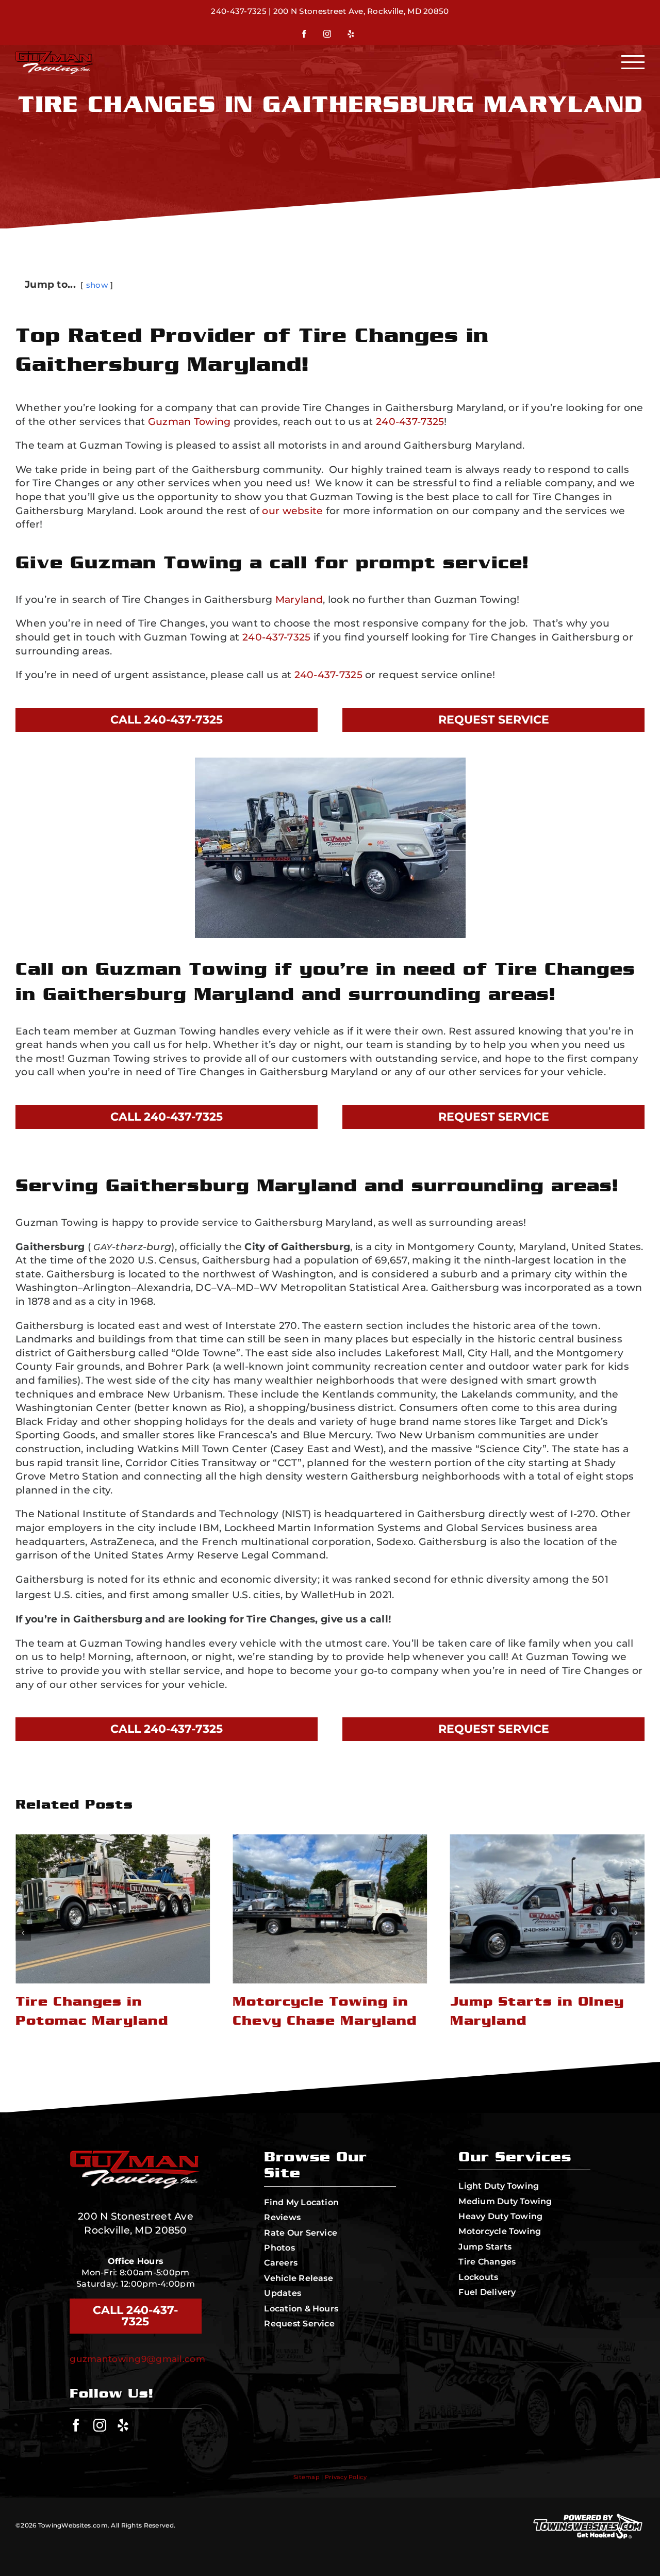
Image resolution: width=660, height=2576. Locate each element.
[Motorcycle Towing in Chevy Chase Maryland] (113, 1909)
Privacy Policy (346, 2477)
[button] (23, 1933)
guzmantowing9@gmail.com (137, 2359)
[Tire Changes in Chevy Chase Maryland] (547, 1909)
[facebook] (76, 2425)
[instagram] (100, 2425)
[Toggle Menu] (633, 62)
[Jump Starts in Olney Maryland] (330, 1909)
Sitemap (307, 2477)
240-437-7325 (238, 11)
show (97, 285)
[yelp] (123, 2425)
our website (292, 511)
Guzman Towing (189, 422)
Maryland (299, 600)
